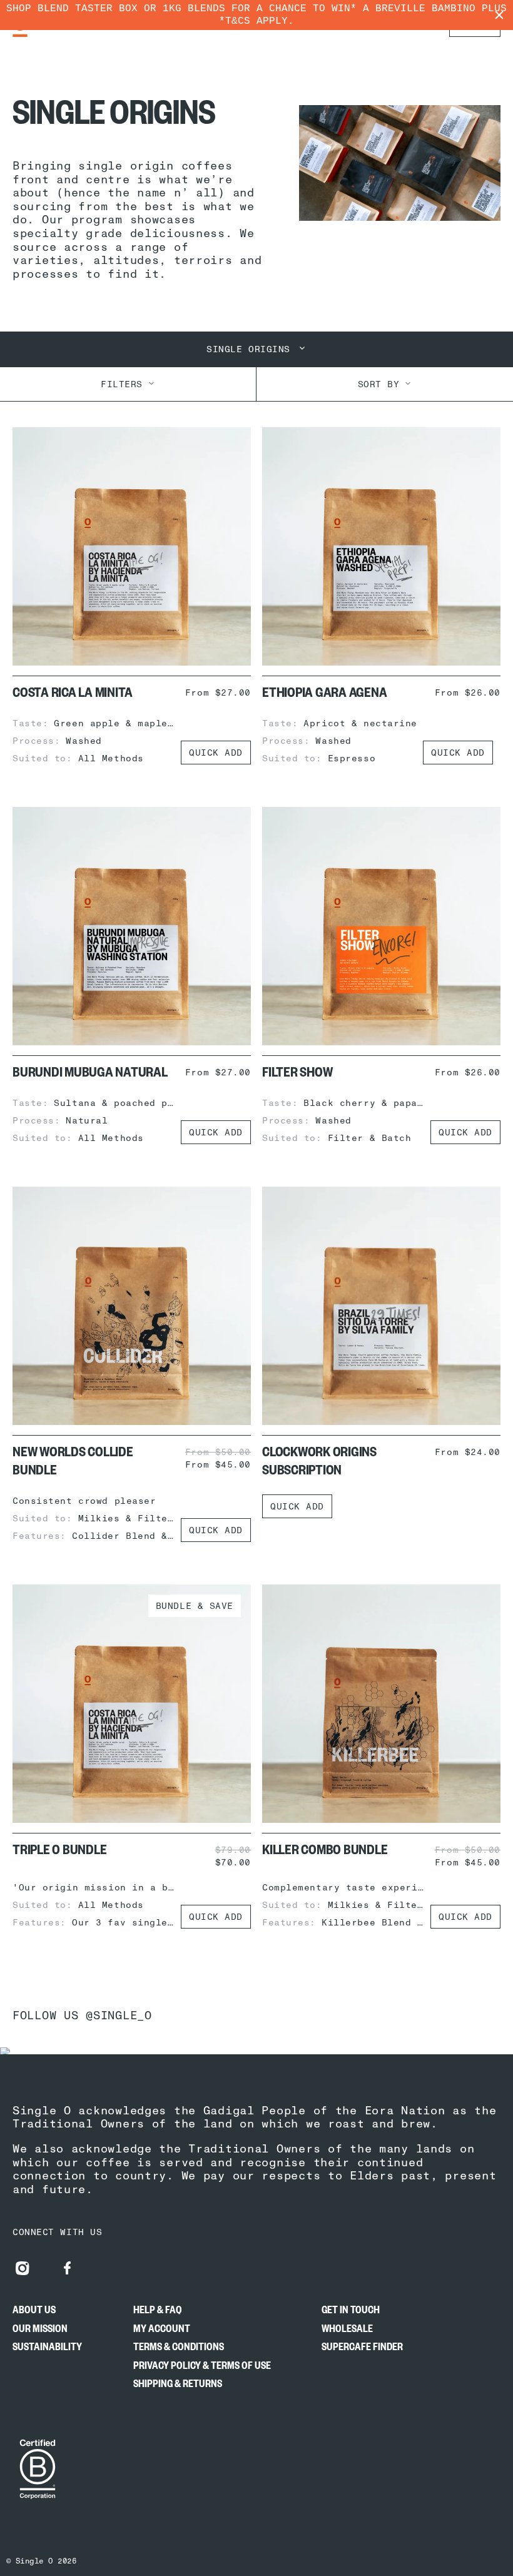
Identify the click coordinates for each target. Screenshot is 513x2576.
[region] (256, 15)
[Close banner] (499, 15)
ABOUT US (34, 2313)
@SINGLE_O (119, 2015)
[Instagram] (23, 2268)
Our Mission (40, 2331)
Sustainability (47, 2350)
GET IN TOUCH (351, 2313)
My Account (162, 2331)
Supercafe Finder (362, 2350)
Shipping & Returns (178, 2386)
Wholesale (347, 2331)
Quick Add (216, 753)
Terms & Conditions (179, 2350)
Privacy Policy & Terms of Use (202, 2368)
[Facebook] (68, 2268)
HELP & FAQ (158, 2313)
